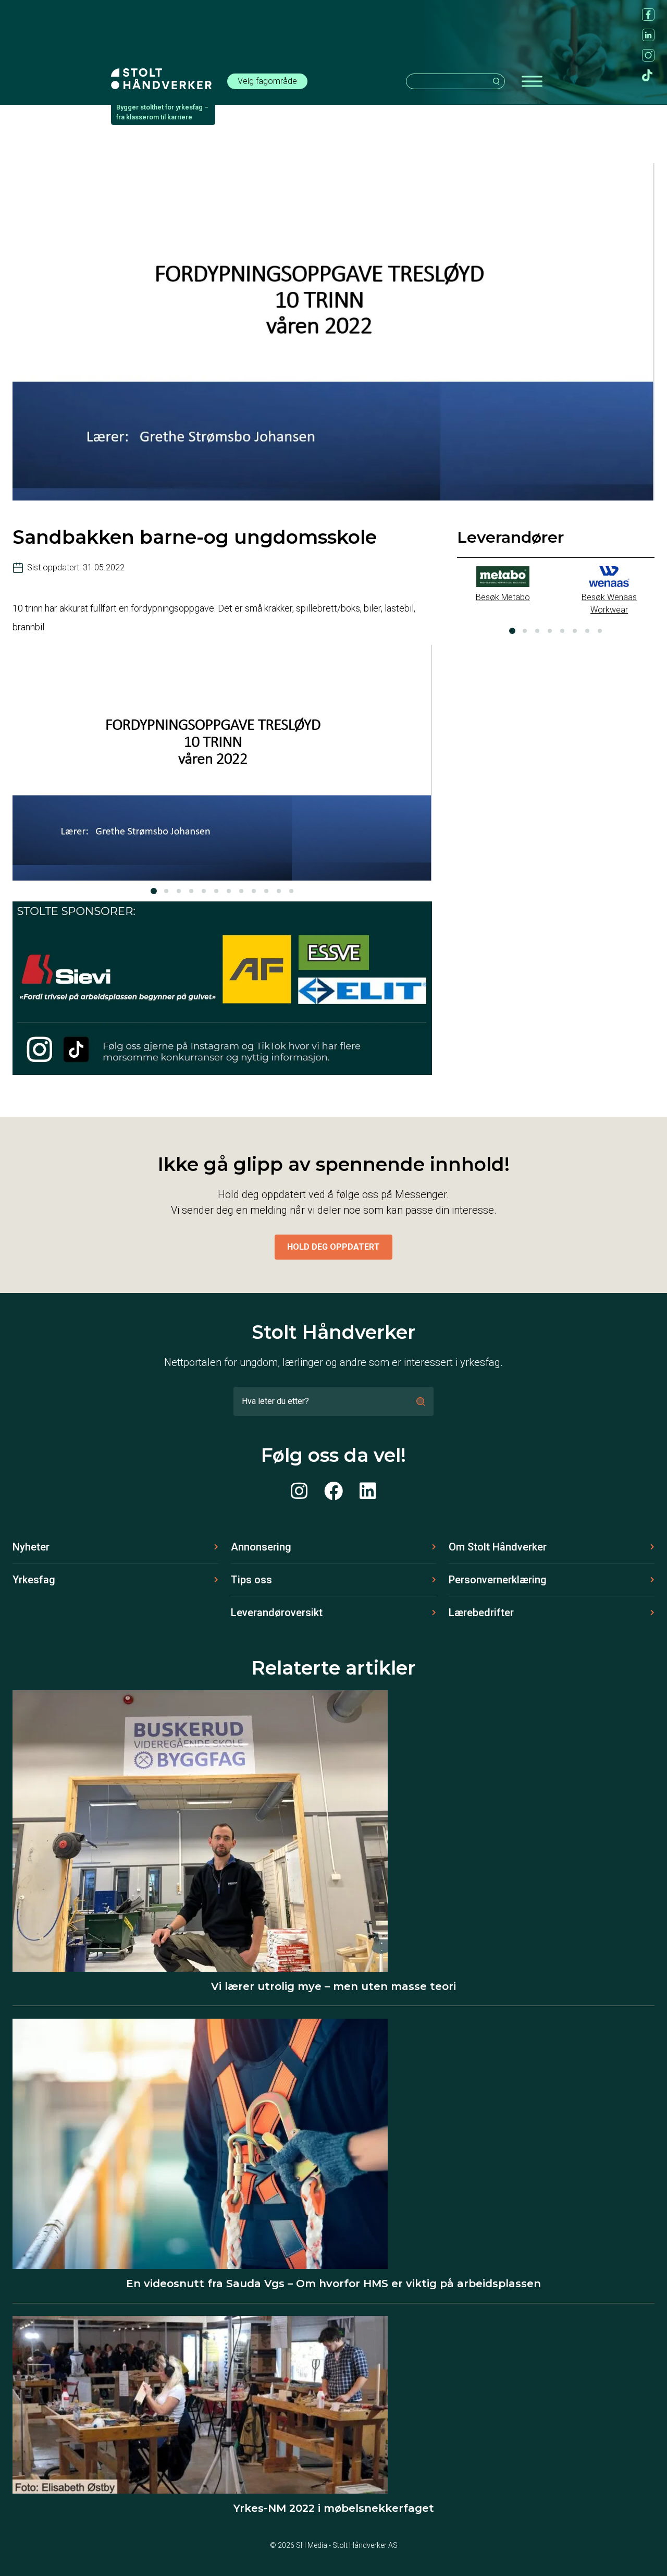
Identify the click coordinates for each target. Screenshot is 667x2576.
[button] (154, 891)
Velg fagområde (267, 81)
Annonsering (261, 1547)
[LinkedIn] (368, 1492)
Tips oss (251, 1580)
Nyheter (31, 1547)
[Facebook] (333, 1492)
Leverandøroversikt (277, 1613)
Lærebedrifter (481, 1613)
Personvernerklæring (498, 1580)
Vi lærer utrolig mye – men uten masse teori (333, 1986)
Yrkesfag (34, 1580)
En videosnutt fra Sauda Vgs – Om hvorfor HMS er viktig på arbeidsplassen (333, 2284)
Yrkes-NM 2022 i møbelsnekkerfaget (334, 2508)
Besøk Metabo (503, 597)
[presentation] (27, 771)
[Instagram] (299, 1492)
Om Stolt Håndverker (498, 1547)
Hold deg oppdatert (333, 1247)
